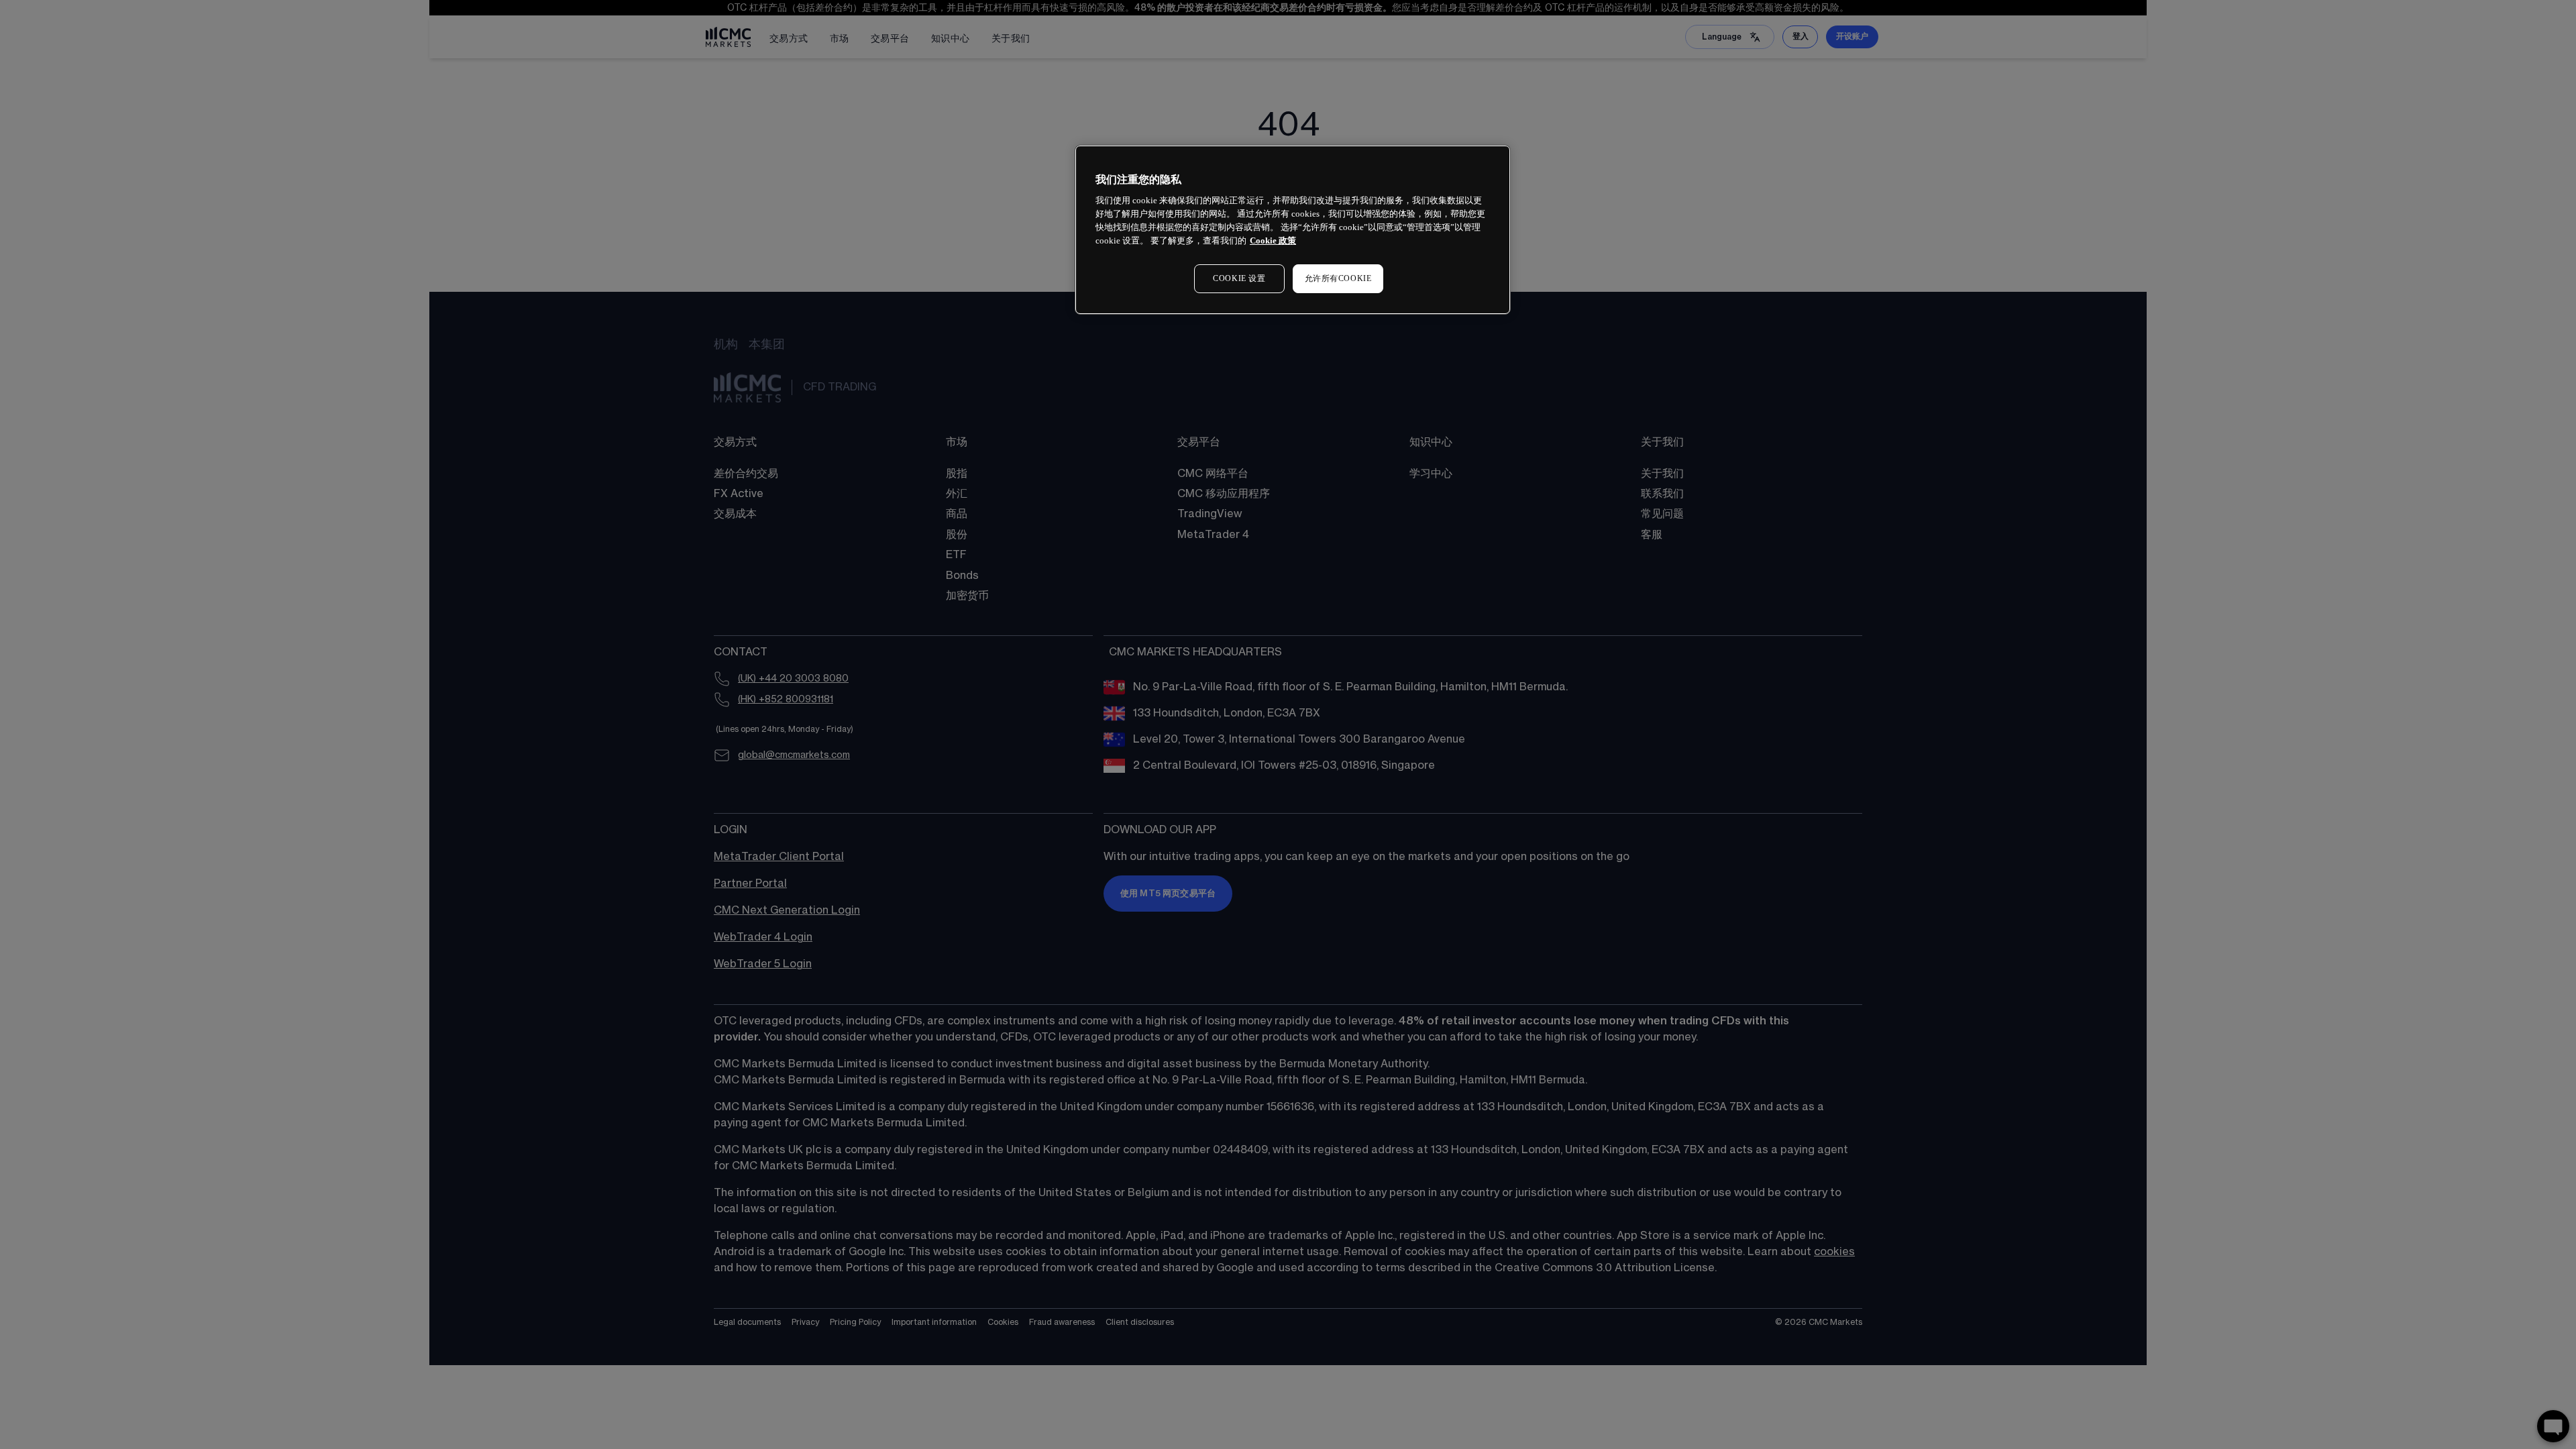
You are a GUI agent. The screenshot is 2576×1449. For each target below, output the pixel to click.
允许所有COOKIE (1338, 278)
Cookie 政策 (1273, 240)
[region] (1293, 230)
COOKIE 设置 (1239, 278)
